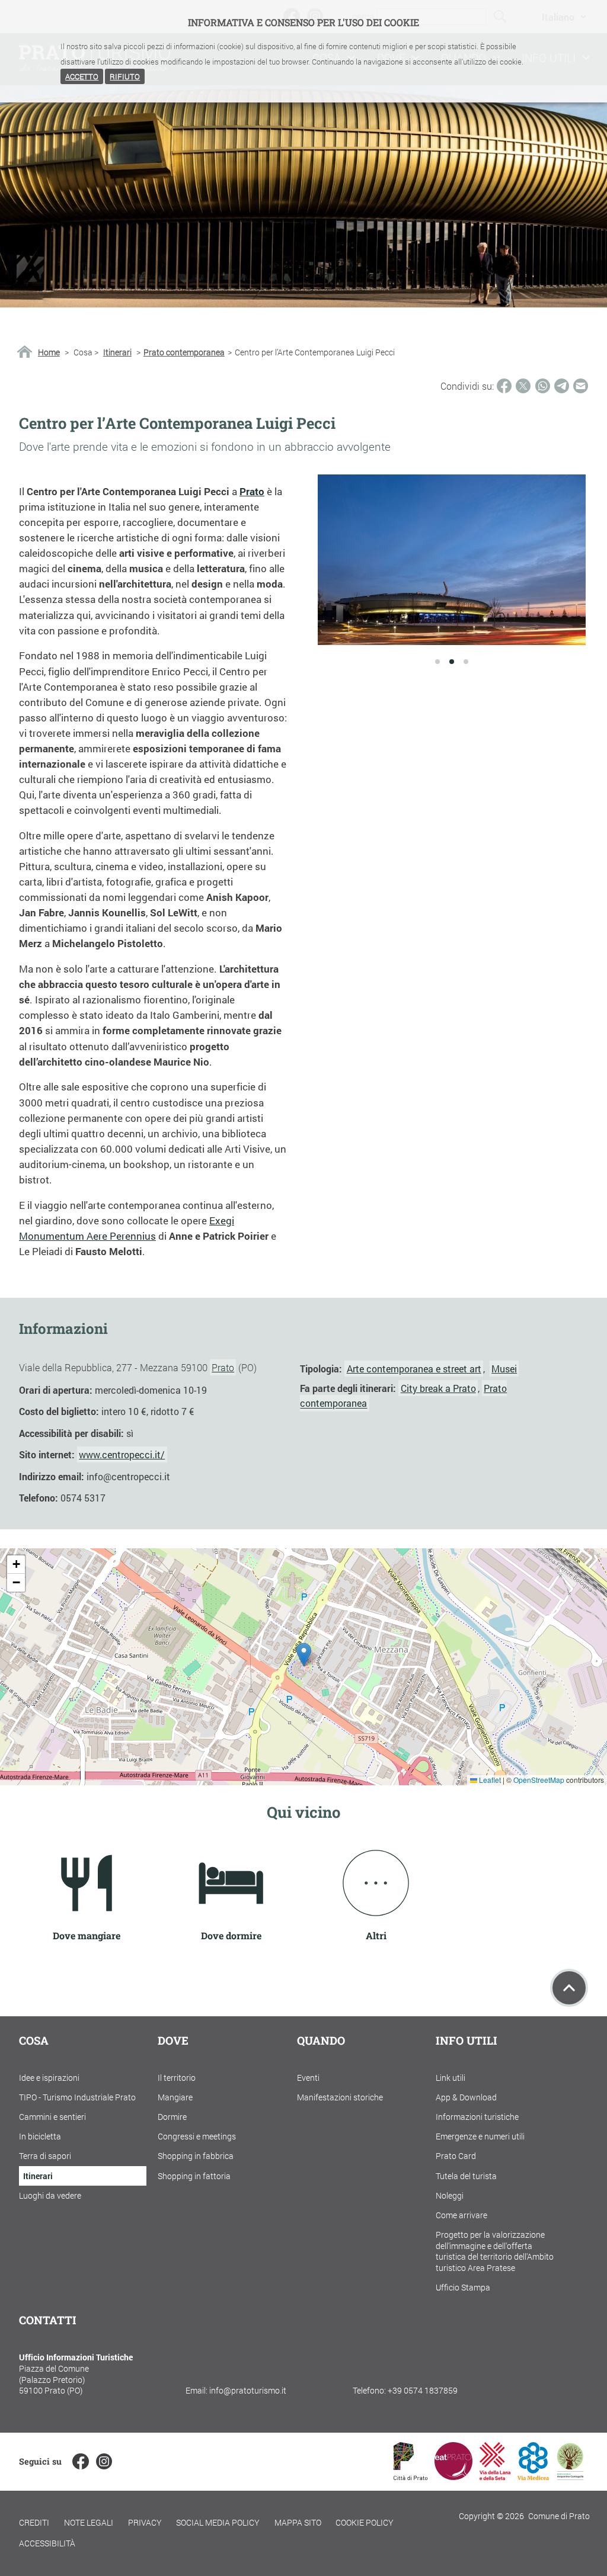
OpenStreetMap (539, 1780)
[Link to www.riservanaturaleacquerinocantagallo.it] (570, 2476)
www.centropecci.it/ (122, 1454)
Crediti (34, 2522)
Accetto (82, 76)
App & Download (466, 2097)
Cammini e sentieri (52, 2117)
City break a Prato (438, 1388)
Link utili (451, 2078)
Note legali (89, 2522)
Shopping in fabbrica (196, 2156)
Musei (504, 1369)
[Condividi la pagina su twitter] (523, 386)
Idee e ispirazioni (49, 2078)
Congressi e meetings (197, 2136)
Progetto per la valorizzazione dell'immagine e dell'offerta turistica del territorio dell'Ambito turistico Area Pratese (495, 2251)
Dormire (172, 2117)
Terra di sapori (45, 2156)
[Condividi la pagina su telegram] (562, 386)
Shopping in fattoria (194, 2176)
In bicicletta (40, 2136)
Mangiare (175, 2097)
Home (49, 352)
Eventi (308, 2078)
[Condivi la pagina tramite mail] (581, 386)
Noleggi (450, 2195)
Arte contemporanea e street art (414, 1369)
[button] (304, 1655)
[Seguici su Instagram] (104, 2461)
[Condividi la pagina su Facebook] (504, 386)
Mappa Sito (298, 2522)
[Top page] (569, 1988)
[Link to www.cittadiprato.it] (410, 2476)
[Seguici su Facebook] (80, 2461)
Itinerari (117, 352)
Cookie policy (365, 2522)
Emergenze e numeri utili (480, 2136)
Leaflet (489, 1780)
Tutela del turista (466, 2176)
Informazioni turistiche (477, 2117)
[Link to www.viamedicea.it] (533, 2476)
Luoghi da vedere (50, 2195)
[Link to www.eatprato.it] (453, 2476)
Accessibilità (47, 2543)
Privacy (145, 2522)
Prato (223, 1367)
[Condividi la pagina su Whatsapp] (543, 386)
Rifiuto (125, 76)
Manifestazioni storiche (340, 2097)
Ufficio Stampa (463, 2287)
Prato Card (456, 2156)
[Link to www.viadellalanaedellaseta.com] (495, 2476)
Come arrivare (461, 2215)
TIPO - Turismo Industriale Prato (77, 2097)
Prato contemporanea (184, 352)
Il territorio (177, 2078)
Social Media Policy (218, 2522)
